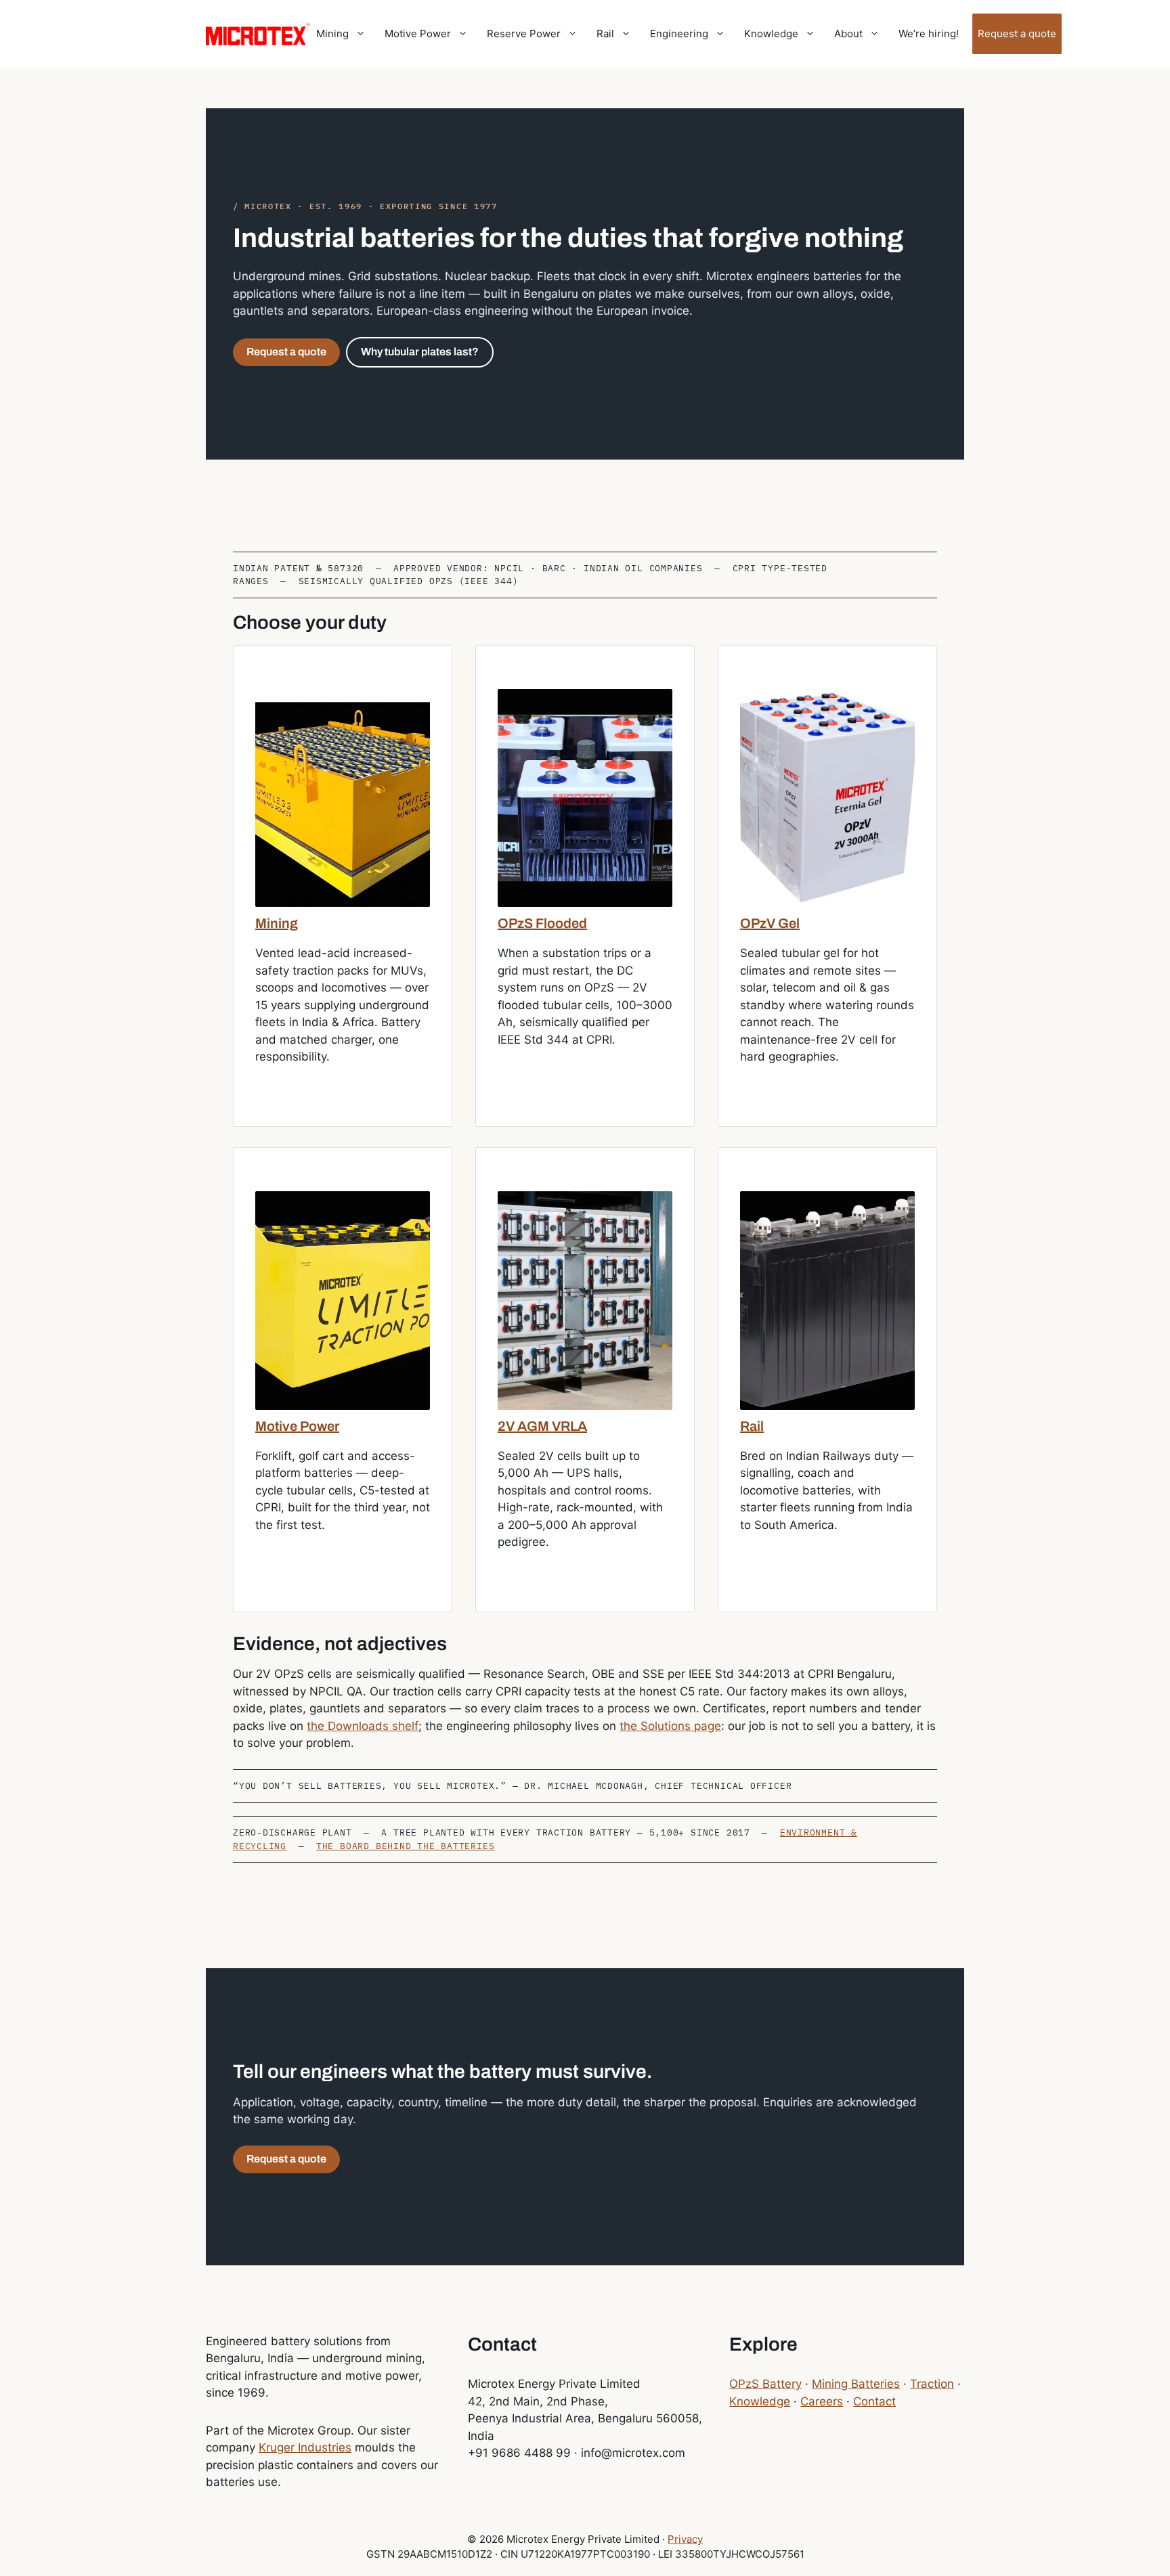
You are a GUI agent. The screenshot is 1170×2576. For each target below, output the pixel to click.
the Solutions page (670, 1726)
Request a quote (1017, 34)
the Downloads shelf (363, 1726)
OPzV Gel (770, 923)
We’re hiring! (929, 34)
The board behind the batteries (405, 1846)
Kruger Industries (305, 2447)
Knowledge (771, 34)
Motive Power (418, 34)
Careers (822, 2401)
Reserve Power (524, 34)
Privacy (685, 2539)
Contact (874, 2401)
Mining (332, 34)
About (848, 34)
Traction (932, 2384)
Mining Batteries (856, 2384)
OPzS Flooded (542, 923)
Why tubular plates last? (420, 352)
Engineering (679, 34)
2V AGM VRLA (542, 1426)
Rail (605, 34)
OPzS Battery (765, 2384)
